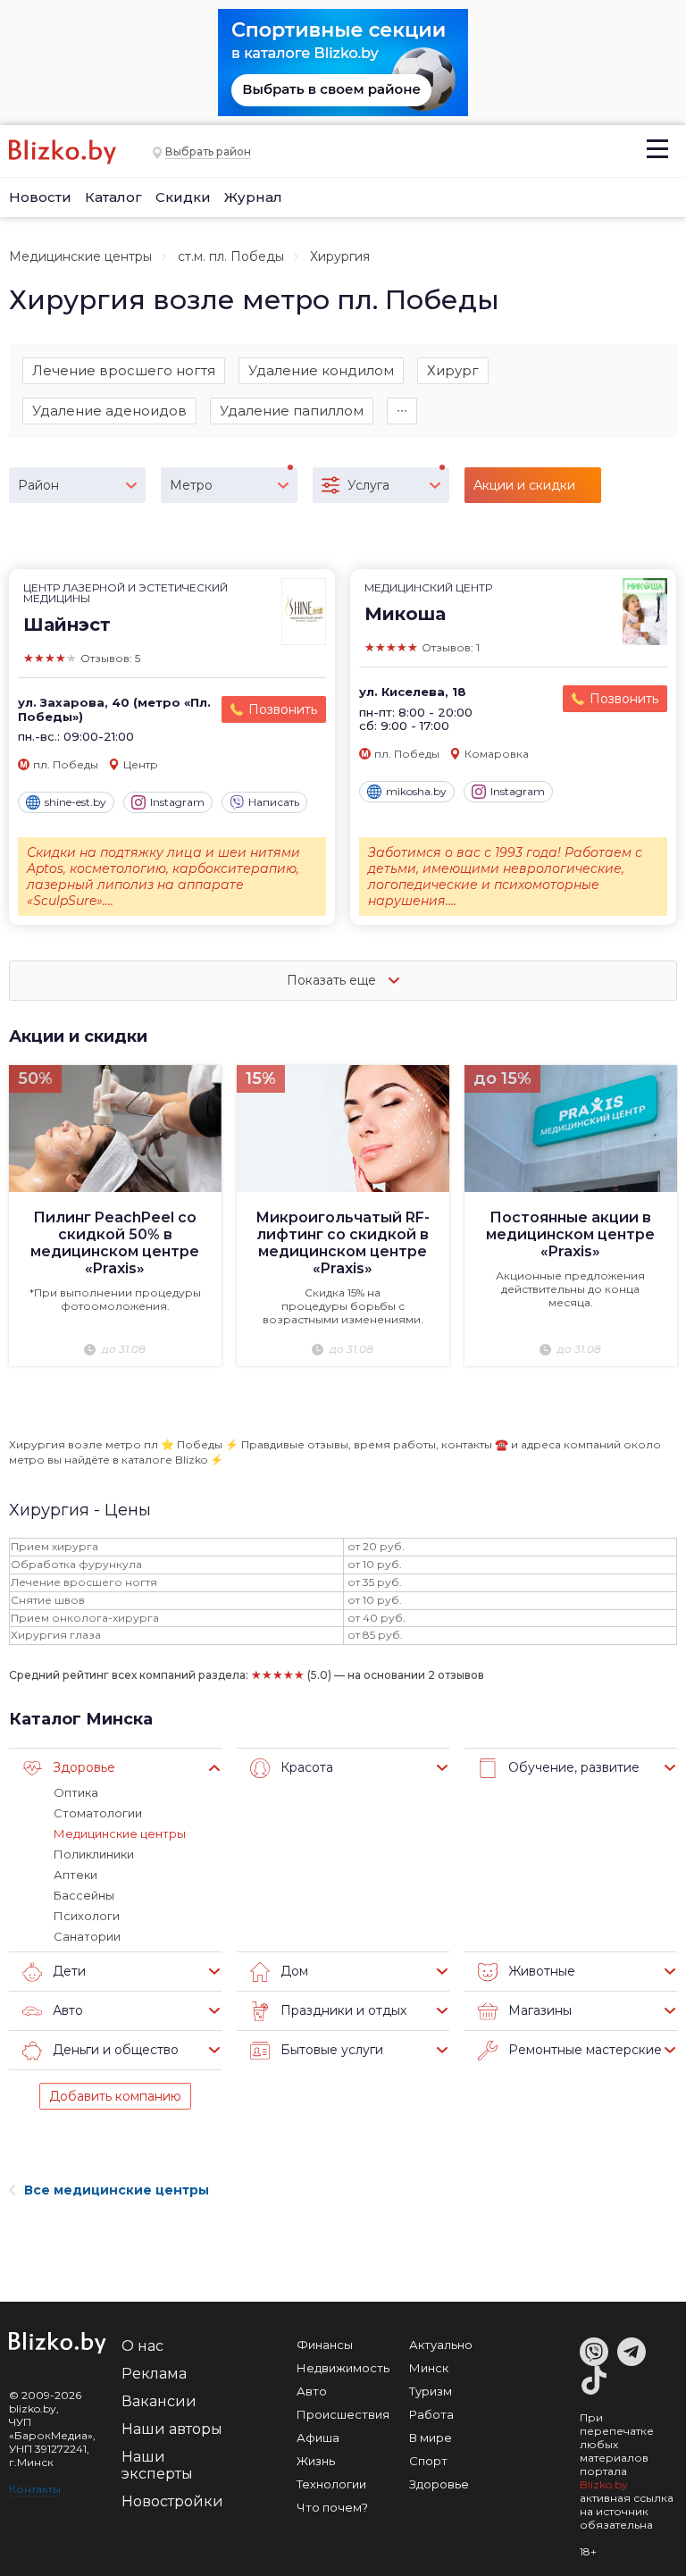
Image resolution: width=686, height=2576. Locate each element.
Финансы (325, 2345)
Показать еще (333, 980)
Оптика (76, 1792)
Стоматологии (98, 1813)
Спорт (428, 2461)
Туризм (431, 2391)
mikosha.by (416, 791)
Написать (274, 802)
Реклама (154, 2374)
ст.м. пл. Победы (231, 256)
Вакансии (159, 2401)
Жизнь (316, 2461)
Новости (40, 197)
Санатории (87, 1936)
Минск (429, 2368)
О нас (142, 2346)
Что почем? (332, 2507)
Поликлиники (94, 1854)
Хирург (453, 370)
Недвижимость (343, 2368)
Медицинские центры (80, 256)
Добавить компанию (115, 2096)
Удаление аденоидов (109, 411)
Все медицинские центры (117, 2190)
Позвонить (283, 709)
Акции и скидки (78, 1036)
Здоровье (439, 2484)
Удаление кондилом (321, 370)
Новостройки (172, 2501)
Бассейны (84, 1895)
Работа (431, 2414)
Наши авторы (172, 2429)
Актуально (441, 2345)
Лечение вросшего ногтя (124, 370)
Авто (312, 2391)
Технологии (331, 2484)
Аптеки (75, 1875)
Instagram (177, 802)
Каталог (113, 197)
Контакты (35, 2489)
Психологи (87, 1916)
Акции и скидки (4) (524, 490)
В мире (431, 2438)
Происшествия (343, 2414)
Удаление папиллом (292, 411)
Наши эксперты (157, 2465)
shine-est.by (75, 802)
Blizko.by (604, 2484)
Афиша (318, 2438)
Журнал (253, 197)
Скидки (183, 197)
